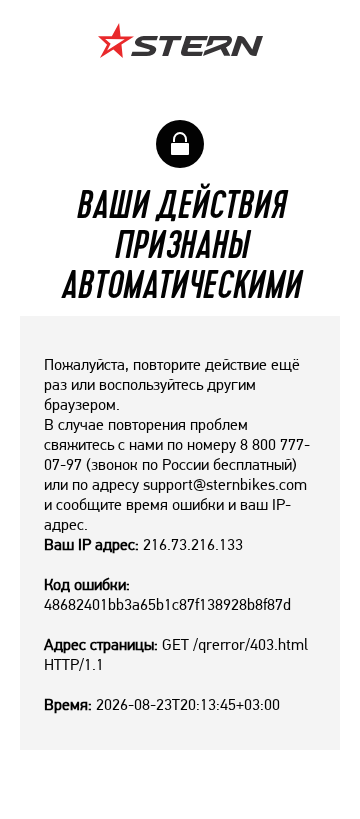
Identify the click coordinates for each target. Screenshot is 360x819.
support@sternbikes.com (225, 484)
